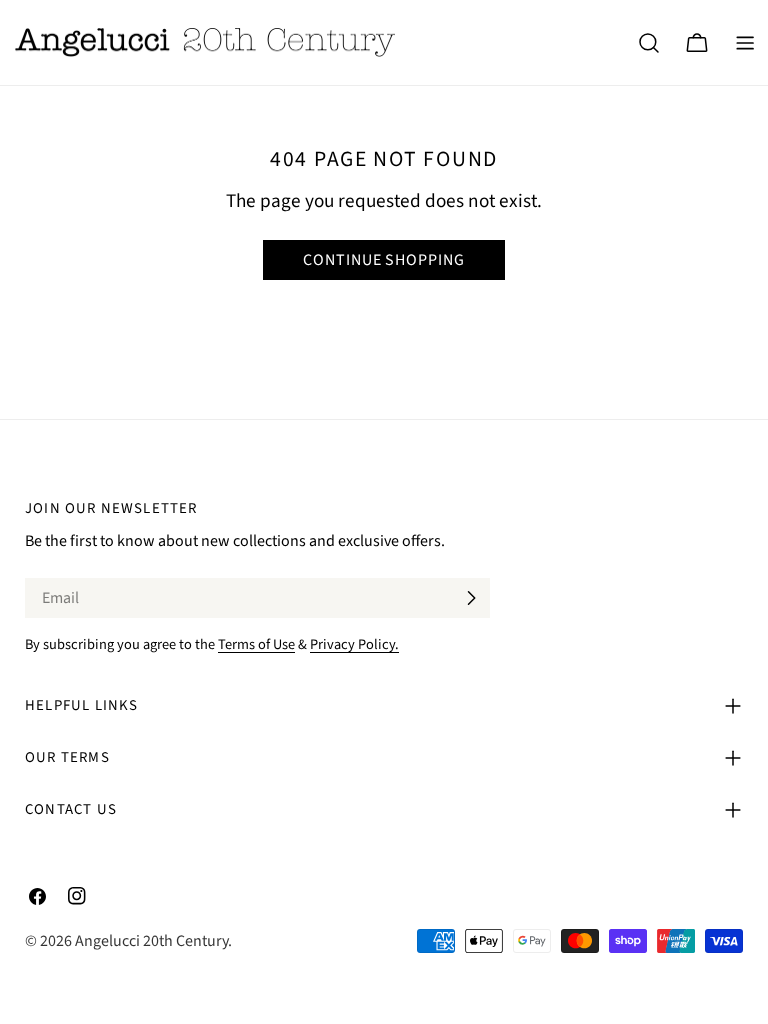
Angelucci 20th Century (151, 941)
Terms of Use (256, 644)
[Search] (649, 43)
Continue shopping (384, 260)
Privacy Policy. (354, 644)
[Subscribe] (471, 598)
